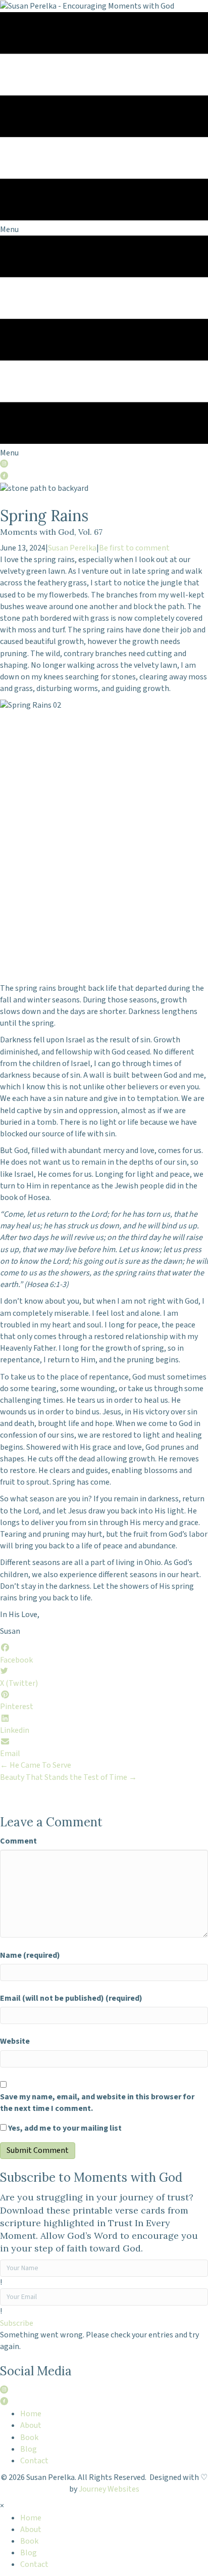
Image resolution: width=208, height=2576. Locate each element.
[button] (17, 2323)
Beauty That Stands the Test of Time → (68, 1777)
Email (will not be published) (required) (71, 1998)
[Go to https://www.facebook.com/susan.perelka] (104, 477)
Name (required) (30, 1955)
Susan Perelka (72, 548)
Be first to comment (134, 548)
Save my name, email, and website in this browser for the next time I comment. (97, 2103)
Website (15, 2041)
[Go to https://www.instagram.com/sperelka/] (104, 465)
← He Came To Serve (36, 1765)
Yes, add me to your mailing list (64, 2128)
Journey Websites (109, 2489)
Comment (18, 1841)
